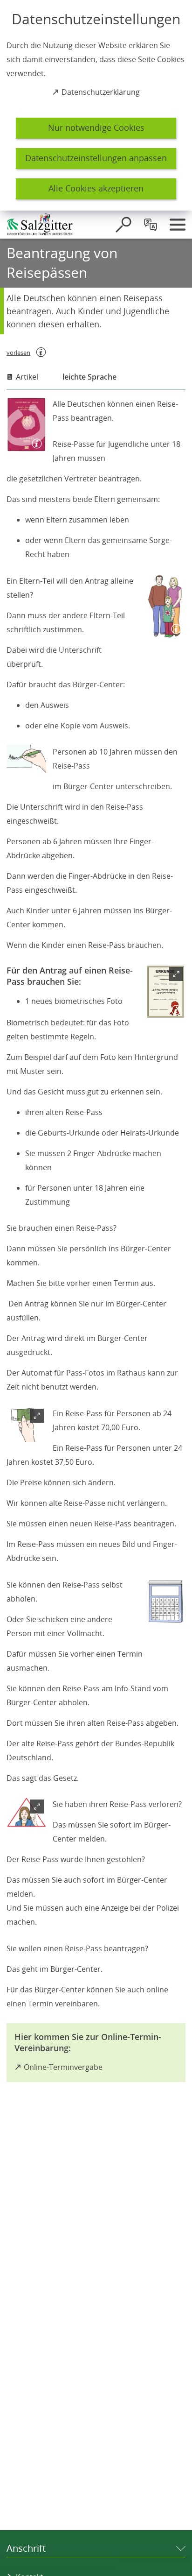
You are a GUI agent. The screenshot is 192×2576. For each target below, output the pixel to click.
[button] (166, 992)
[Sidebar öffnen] (178, 225)
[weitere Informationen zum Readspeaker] (41, 352)
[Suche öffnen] (123, 225)
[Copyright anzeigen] (35, 442)
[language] (151, 225)
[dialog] (96, 105)
